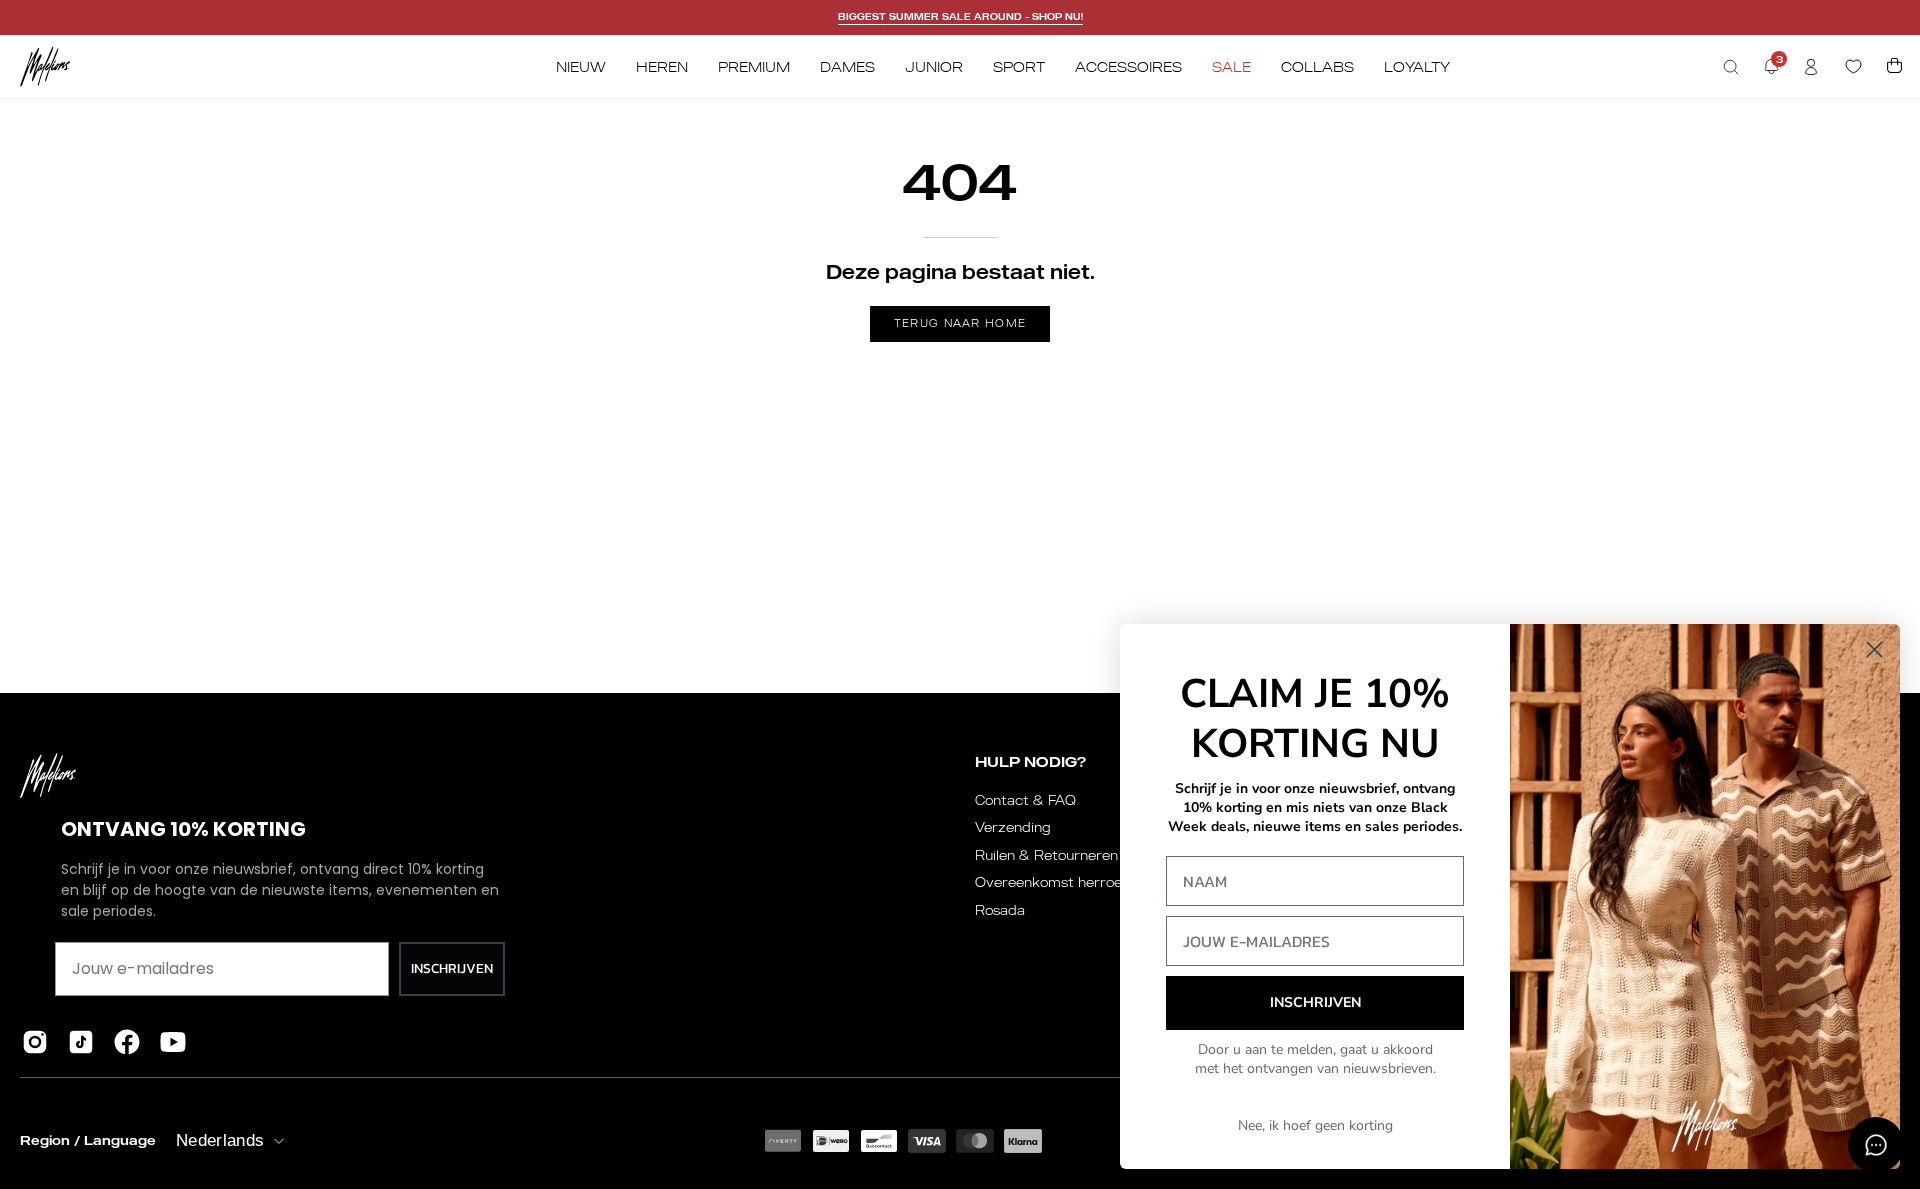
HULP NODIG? (1030, 761)
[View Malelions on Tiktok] (81, 1042)
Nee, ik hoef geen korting (1315, 1125)
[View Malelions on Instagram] (35, 1042)
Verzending (1013, 827)
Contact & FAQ (1025, 800)
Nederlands (220, 1140)
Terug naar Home (960, 323)
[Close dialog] (1874, 649)
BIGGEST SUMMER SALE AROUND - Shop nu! (960, 16)
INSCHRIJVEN (452, 968)
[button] (1731, 67)
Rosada (1000, 910)
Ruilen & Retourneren (1046, 855)
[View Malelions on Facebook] (127, 1042)
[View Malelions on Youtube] (173, 1042)
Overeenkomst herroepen (1061, 882)
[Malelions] (45, 66)
